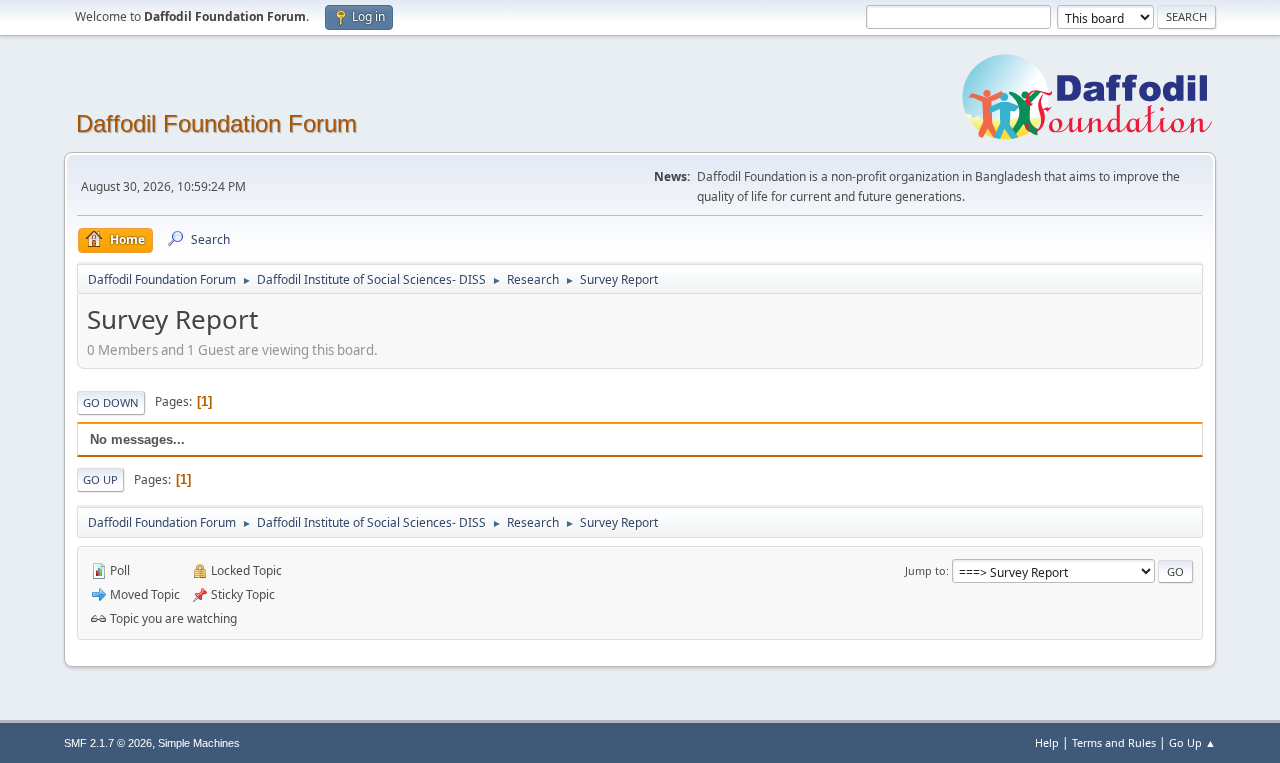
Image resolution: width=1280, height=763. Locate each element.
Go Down (111, 402)
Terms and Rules (1114, 742)
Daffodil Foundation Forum (216, 123)
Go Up (100, 479)
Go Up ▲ (1192, 742)
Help (1047, 742)
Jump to (925, 570)
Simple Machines (199, 743)
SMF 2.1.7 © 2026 (108, 743)
